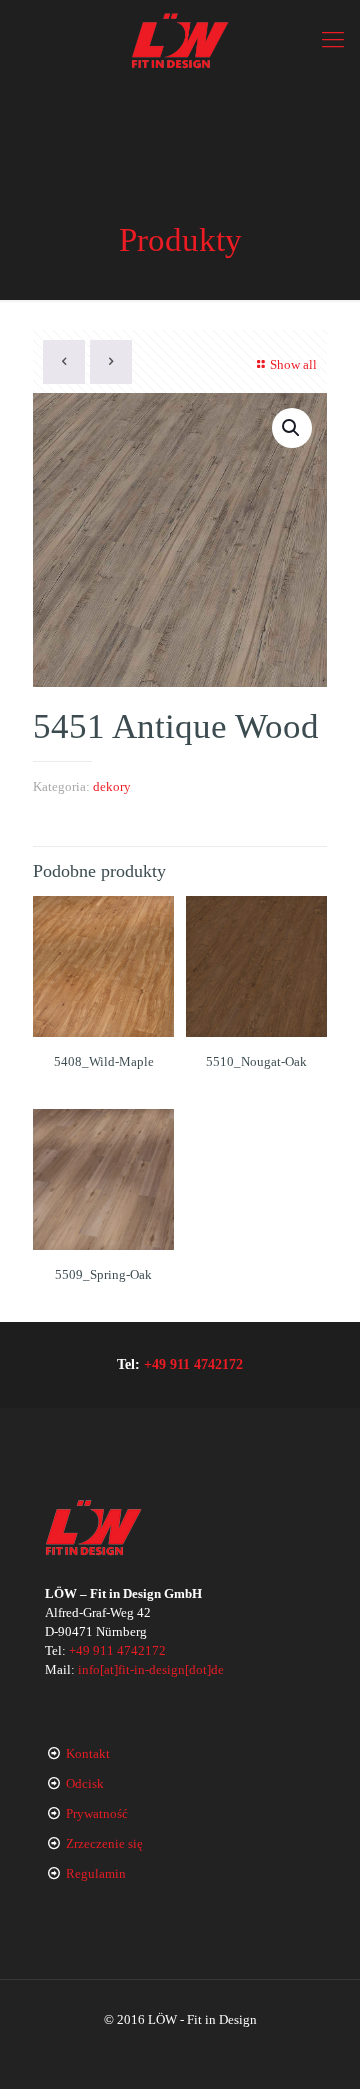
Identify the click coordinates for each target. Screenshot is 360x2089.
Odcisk (85, 1783)
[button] (292, 428)
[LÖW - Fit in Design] (180, 40)
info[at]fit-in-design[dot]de (151, 1669)
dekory (112, 786)
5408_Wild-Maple (104, 1061)
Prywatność (97, 1813)
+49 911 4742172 (193, 1364)
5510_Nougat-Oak (256, 1061)
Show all (293, 364)
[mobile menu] (333, 40)
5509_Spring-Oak (103, 1274)
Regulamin (96, 1873)
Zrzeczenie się (104, 1843)
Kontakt (88, 1753)
